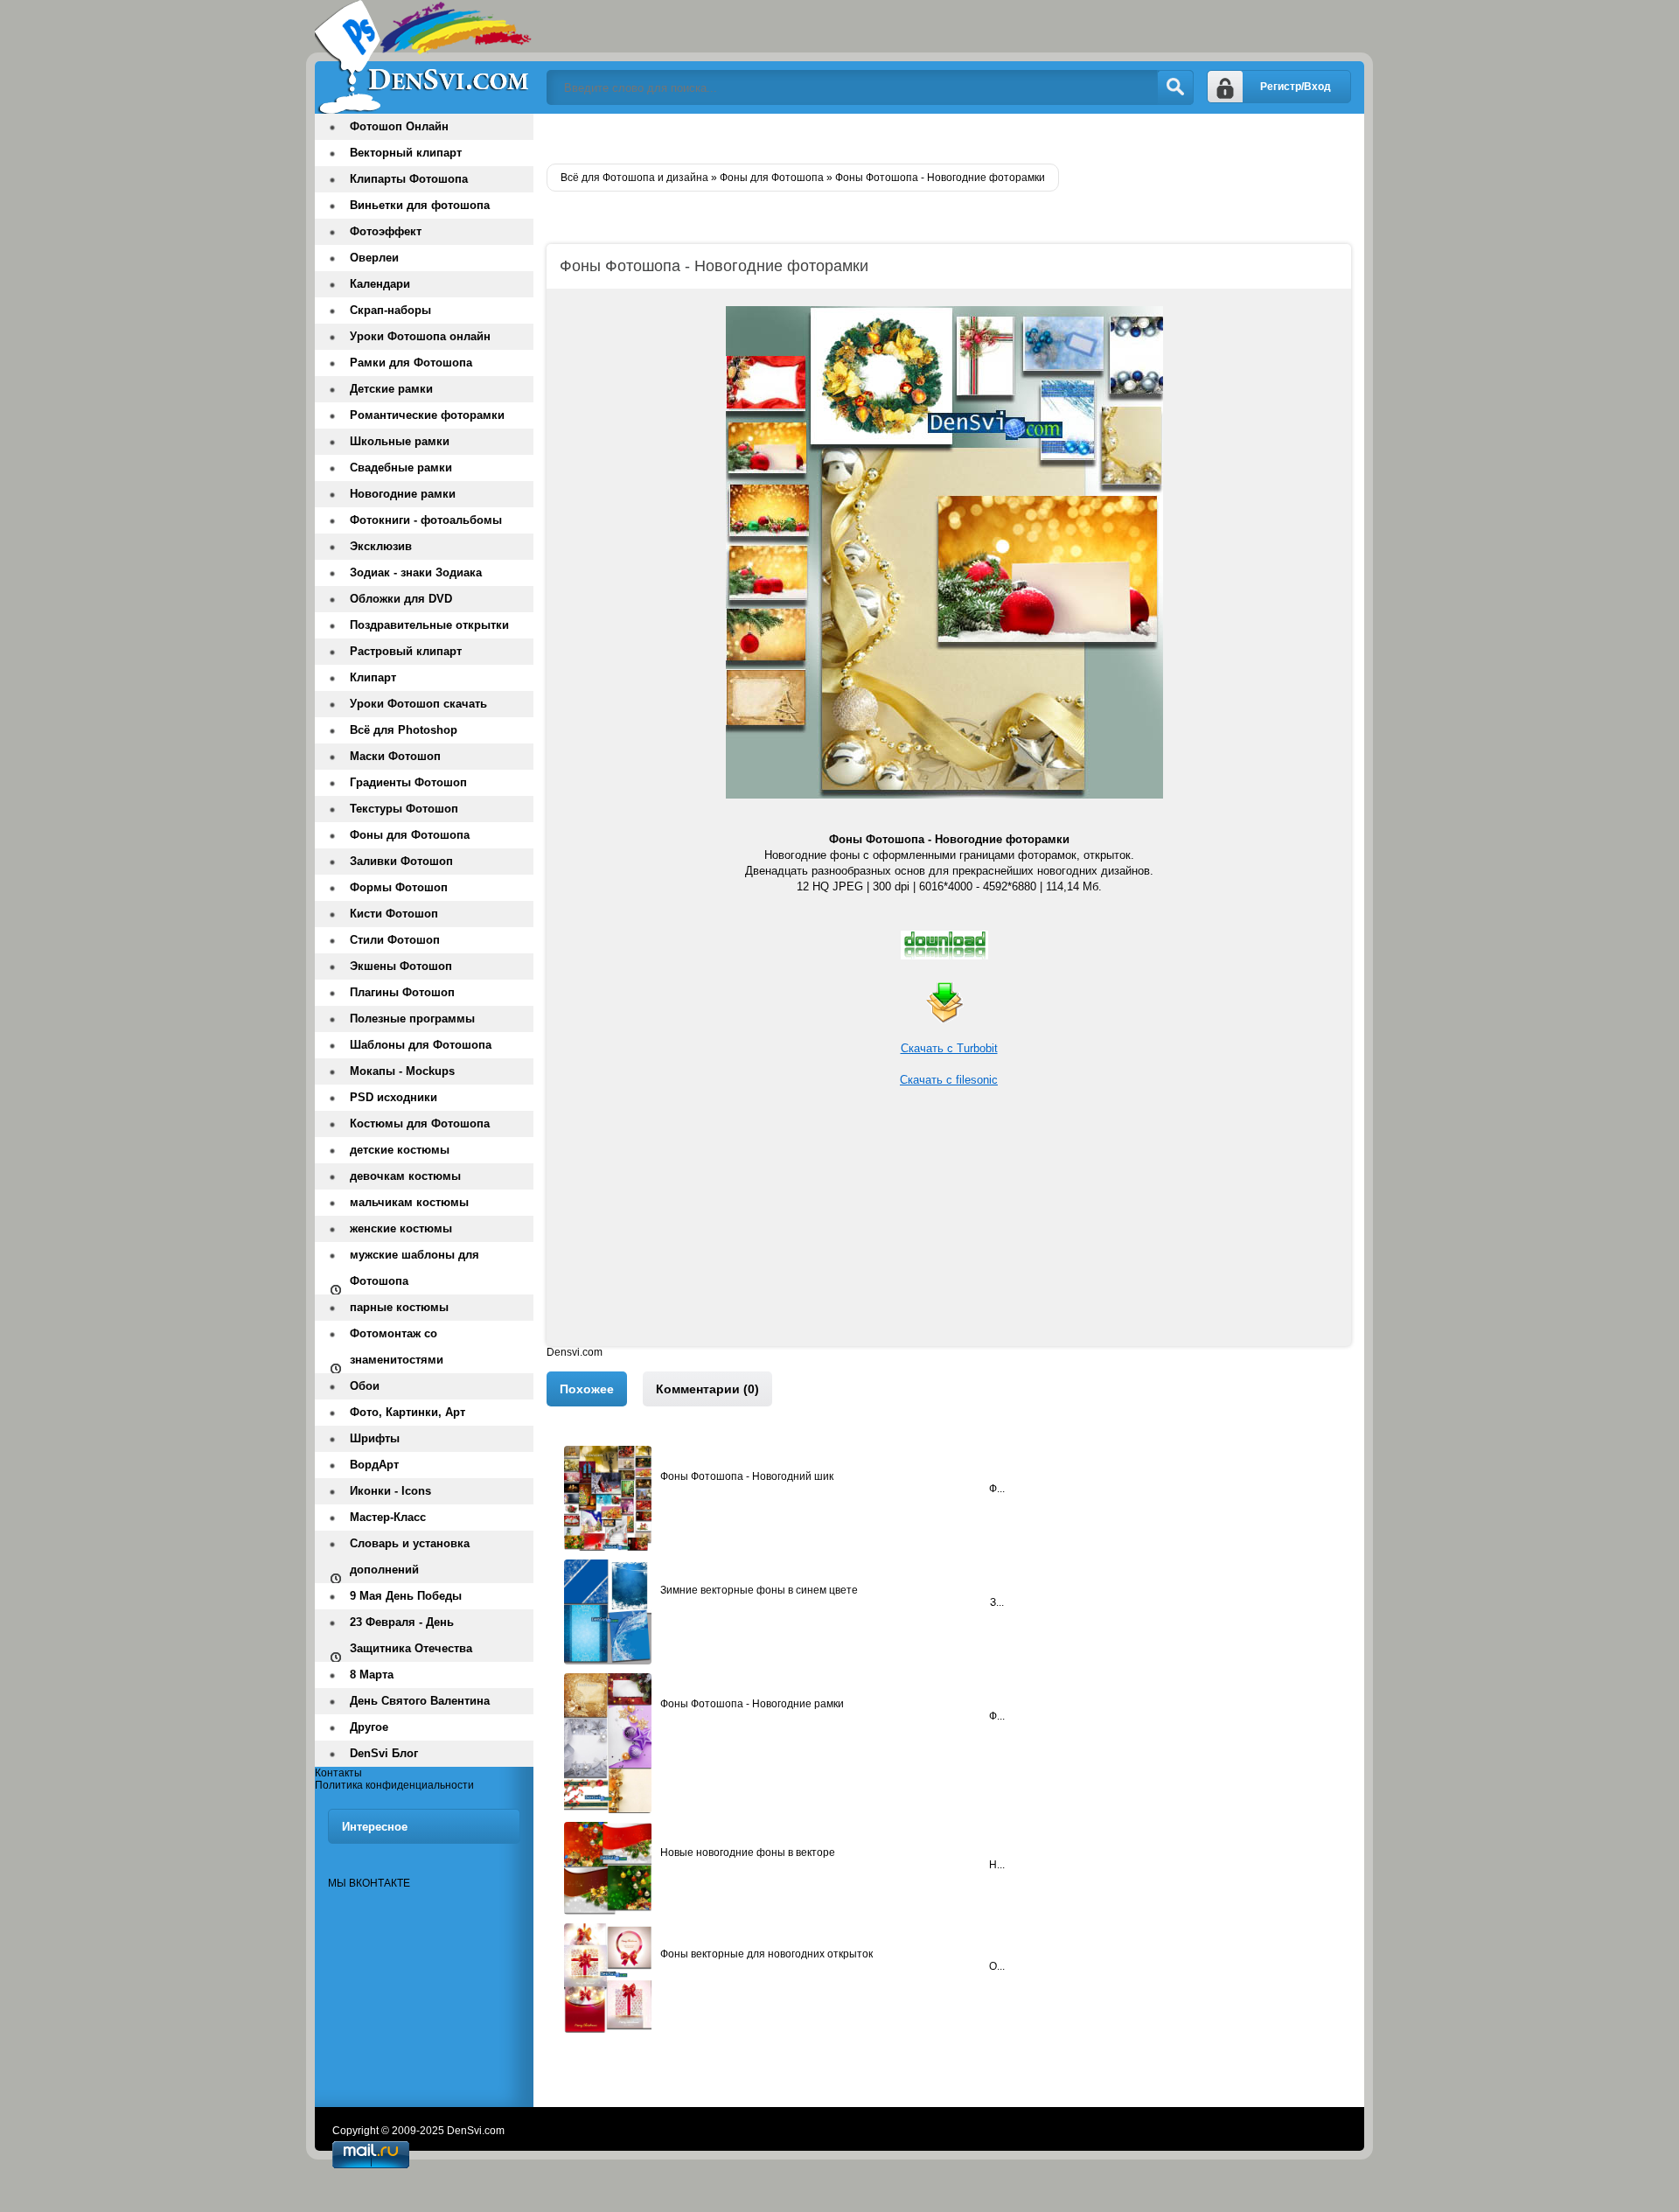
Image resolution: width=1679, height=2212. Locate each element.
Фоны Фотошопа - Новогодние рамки (752, 1704)
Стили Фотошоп (395, 940)
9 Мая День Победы (406, 1596)
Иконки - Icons (390, 1491)
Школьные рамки (400, 441)
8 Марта (372, 1675)
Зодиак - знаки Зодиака (416, 572)
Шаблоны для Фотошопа (421, 1045)
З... (997, 1602)
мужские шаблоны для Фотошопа (415, 1268)
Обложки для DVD (401, 599)
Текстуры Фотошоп (404, 809)
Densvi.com (575, 1352)
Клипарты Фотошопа (409, 179)
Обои (365, 1386)
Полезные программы (412, 1019)
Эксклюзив (381, 546)
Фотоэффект (386, 231)
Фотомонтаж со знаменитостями (397, 1347)
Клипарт (373, 677)
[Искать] (1175, 87)
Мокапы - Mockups (402, 1071)
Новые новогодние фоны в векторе (748, 1853)
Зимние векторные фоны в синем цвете (759, 1590)
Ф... (997, 1489)
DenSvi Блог (384, 1753)
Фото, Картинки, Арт (408, 1412)
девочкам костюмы (405, 1176)
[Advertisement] (949, 1224)
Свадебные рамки (401, 468)
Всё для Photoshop (404, 730)
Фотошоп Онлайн (399, 126)
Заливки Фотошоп (401, 861)
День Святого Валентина (420, 1701)
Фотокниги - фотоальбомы (426, 520)
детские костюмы (400, 1150)
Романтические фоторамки (427, 415)
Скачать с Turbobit (949, 1048)
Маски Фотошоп (395, 756)
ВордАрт (374, 1465)
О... (997, 1966)
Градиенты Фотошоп (408, 782)
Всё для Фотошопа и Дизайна (424, 57)
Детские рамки (391, 389)
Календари (380, 284)
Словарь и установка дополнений (410, 1556)
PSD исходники (394, 1097)
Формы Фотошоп (399, 887)
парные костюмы (399, 1307)
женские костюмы (401, 1228)
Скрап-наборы (390, 310)
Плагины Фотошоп (402, 992)
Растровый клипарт (406, 651)
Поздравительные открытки (429, 625)
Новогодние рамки (403, 494)
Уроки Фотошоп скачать (418, 704)
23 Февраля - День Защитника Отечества (411, 1635)
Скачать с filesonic (949, 1080)
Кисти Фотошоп (394, 914)
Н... (997, 1865)
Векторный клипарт (406, 153)
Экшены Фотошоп (401, 966)
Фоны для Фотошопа (410, 835)
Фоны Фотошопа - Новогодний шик (747, 1476)
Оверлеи (374, 258)
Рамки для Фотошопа (411, 363)
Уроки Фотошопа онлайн (420, 336)
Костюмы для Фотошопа (420, 1123)
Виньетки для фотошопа (420, 205)
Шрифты (375, 1438)
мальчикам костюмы (409, 1202)
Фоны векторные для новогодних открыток (766, 1954)
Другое (369, 1727)
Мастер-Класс (388, 1517)
